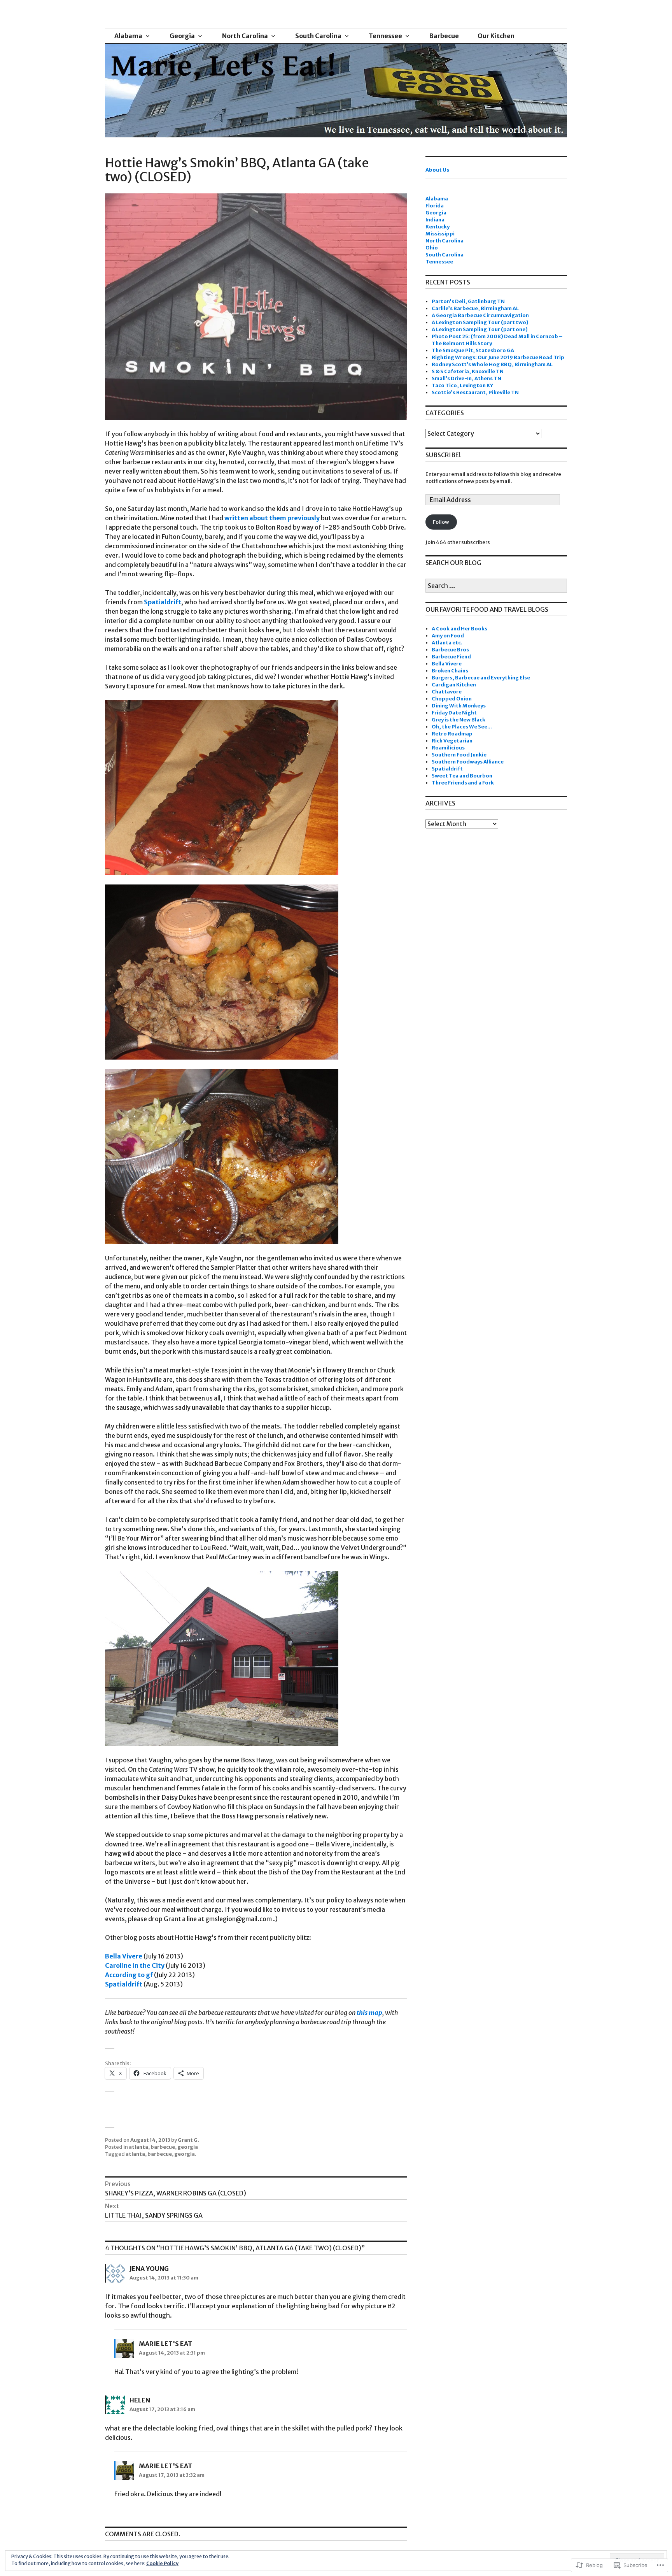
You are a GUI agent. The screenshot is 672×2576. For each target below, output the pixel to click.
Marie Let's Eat (165, 2344)
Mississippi (440, 234)
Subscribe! (443, 455)
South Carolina (318, 36)
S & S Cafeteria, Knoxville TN (468, 371)
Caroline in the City (135, 1965)
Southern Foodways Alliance (468, 762)
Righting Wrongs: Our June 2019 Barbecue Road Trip (498, 357)
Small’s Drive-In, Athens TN (466, 378)
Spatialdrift (163, 602)
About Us (437, 170)
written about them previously (272, 518)
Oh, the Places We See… (462, 727)
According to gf (129, 1975)
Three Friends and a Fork (463, 783)
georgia (188, 2147)
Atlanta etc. (447, 643)
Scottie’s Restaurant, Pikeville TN (475, 392)
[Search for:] (496, 586)
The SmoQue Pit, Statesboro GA (473, 350)
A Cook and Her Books (459, 629)
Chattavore (447, 692)
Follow (441, 522)
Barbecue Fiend (451, 657)
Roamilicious (448, 748)
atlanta (138, 2147)
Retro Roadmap (452, 734)
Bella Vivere (124, 1956)
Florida (435, 206)
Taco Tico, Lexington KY (462, 385)
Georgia (182, 36)
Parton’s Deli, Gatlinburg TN (468, 301)
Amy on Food (448, 636)
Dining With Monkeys (459, 706)
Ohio (432, 248)
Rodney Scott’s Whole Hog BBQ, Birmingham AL (492, 364)
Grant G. (188, 2140)
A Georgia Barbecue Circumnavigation (480, 315)
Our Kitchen (496, 36)
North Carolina (245, 36)
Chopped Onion (452, 699)
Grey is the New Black (458, 720)
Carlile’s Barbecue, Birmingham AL (475, 308)
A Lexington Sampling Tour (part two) (480, 322)
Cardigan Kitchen (454, 685)
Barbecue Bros (450, 650)
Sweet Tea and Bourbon (462, 776)
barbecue (163, 2147)
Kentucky (437, 227)
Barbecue (444, 36)
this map (369, 2013)
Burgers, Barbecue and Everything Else (481, 678)
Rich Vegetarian (452, 741)
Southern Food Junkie (459, 755)
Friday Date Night (454, 713)
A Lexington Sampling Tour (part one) (480, 329)
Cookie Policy (162, 2563)
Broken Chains (450, 671)
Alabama (128, 36)
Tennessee (385, 36)
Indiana (435, 220)
